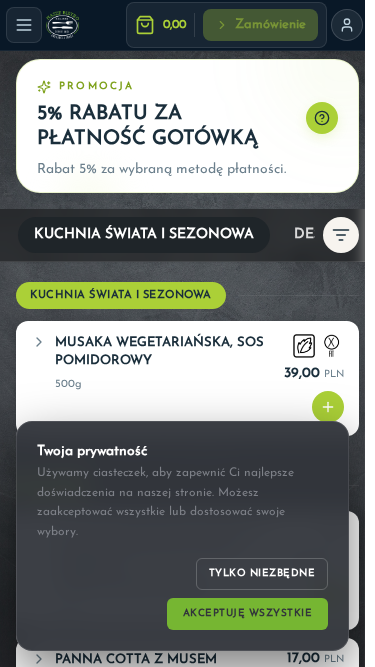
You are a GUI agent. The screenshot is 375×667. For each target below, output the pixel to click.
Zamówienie (270, 24)
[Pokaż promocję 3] (103, 173)
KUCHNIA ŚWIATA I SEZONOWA (144, 234)
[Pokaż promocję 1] (55, 173)
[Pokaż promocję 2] (79, 173)
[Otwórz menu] (24, 25)
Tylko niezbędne (262, 573)
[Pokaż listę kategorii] (341, 235)
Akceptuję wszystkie (248, 613)
